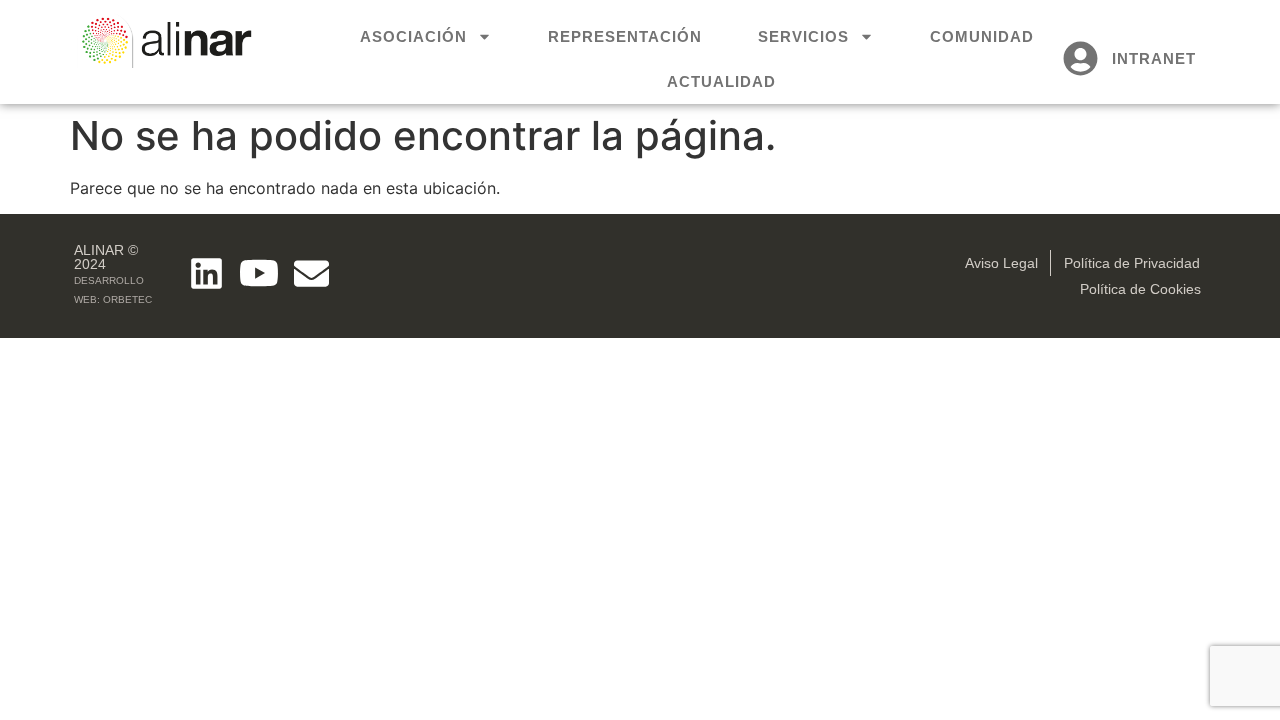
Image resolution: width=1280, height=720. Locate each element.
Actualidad (721, 81)
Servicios (803, 36)
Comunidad (982, 36)
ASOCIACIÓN (413, 36)
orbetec (127, 299)
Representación (625, 36)
